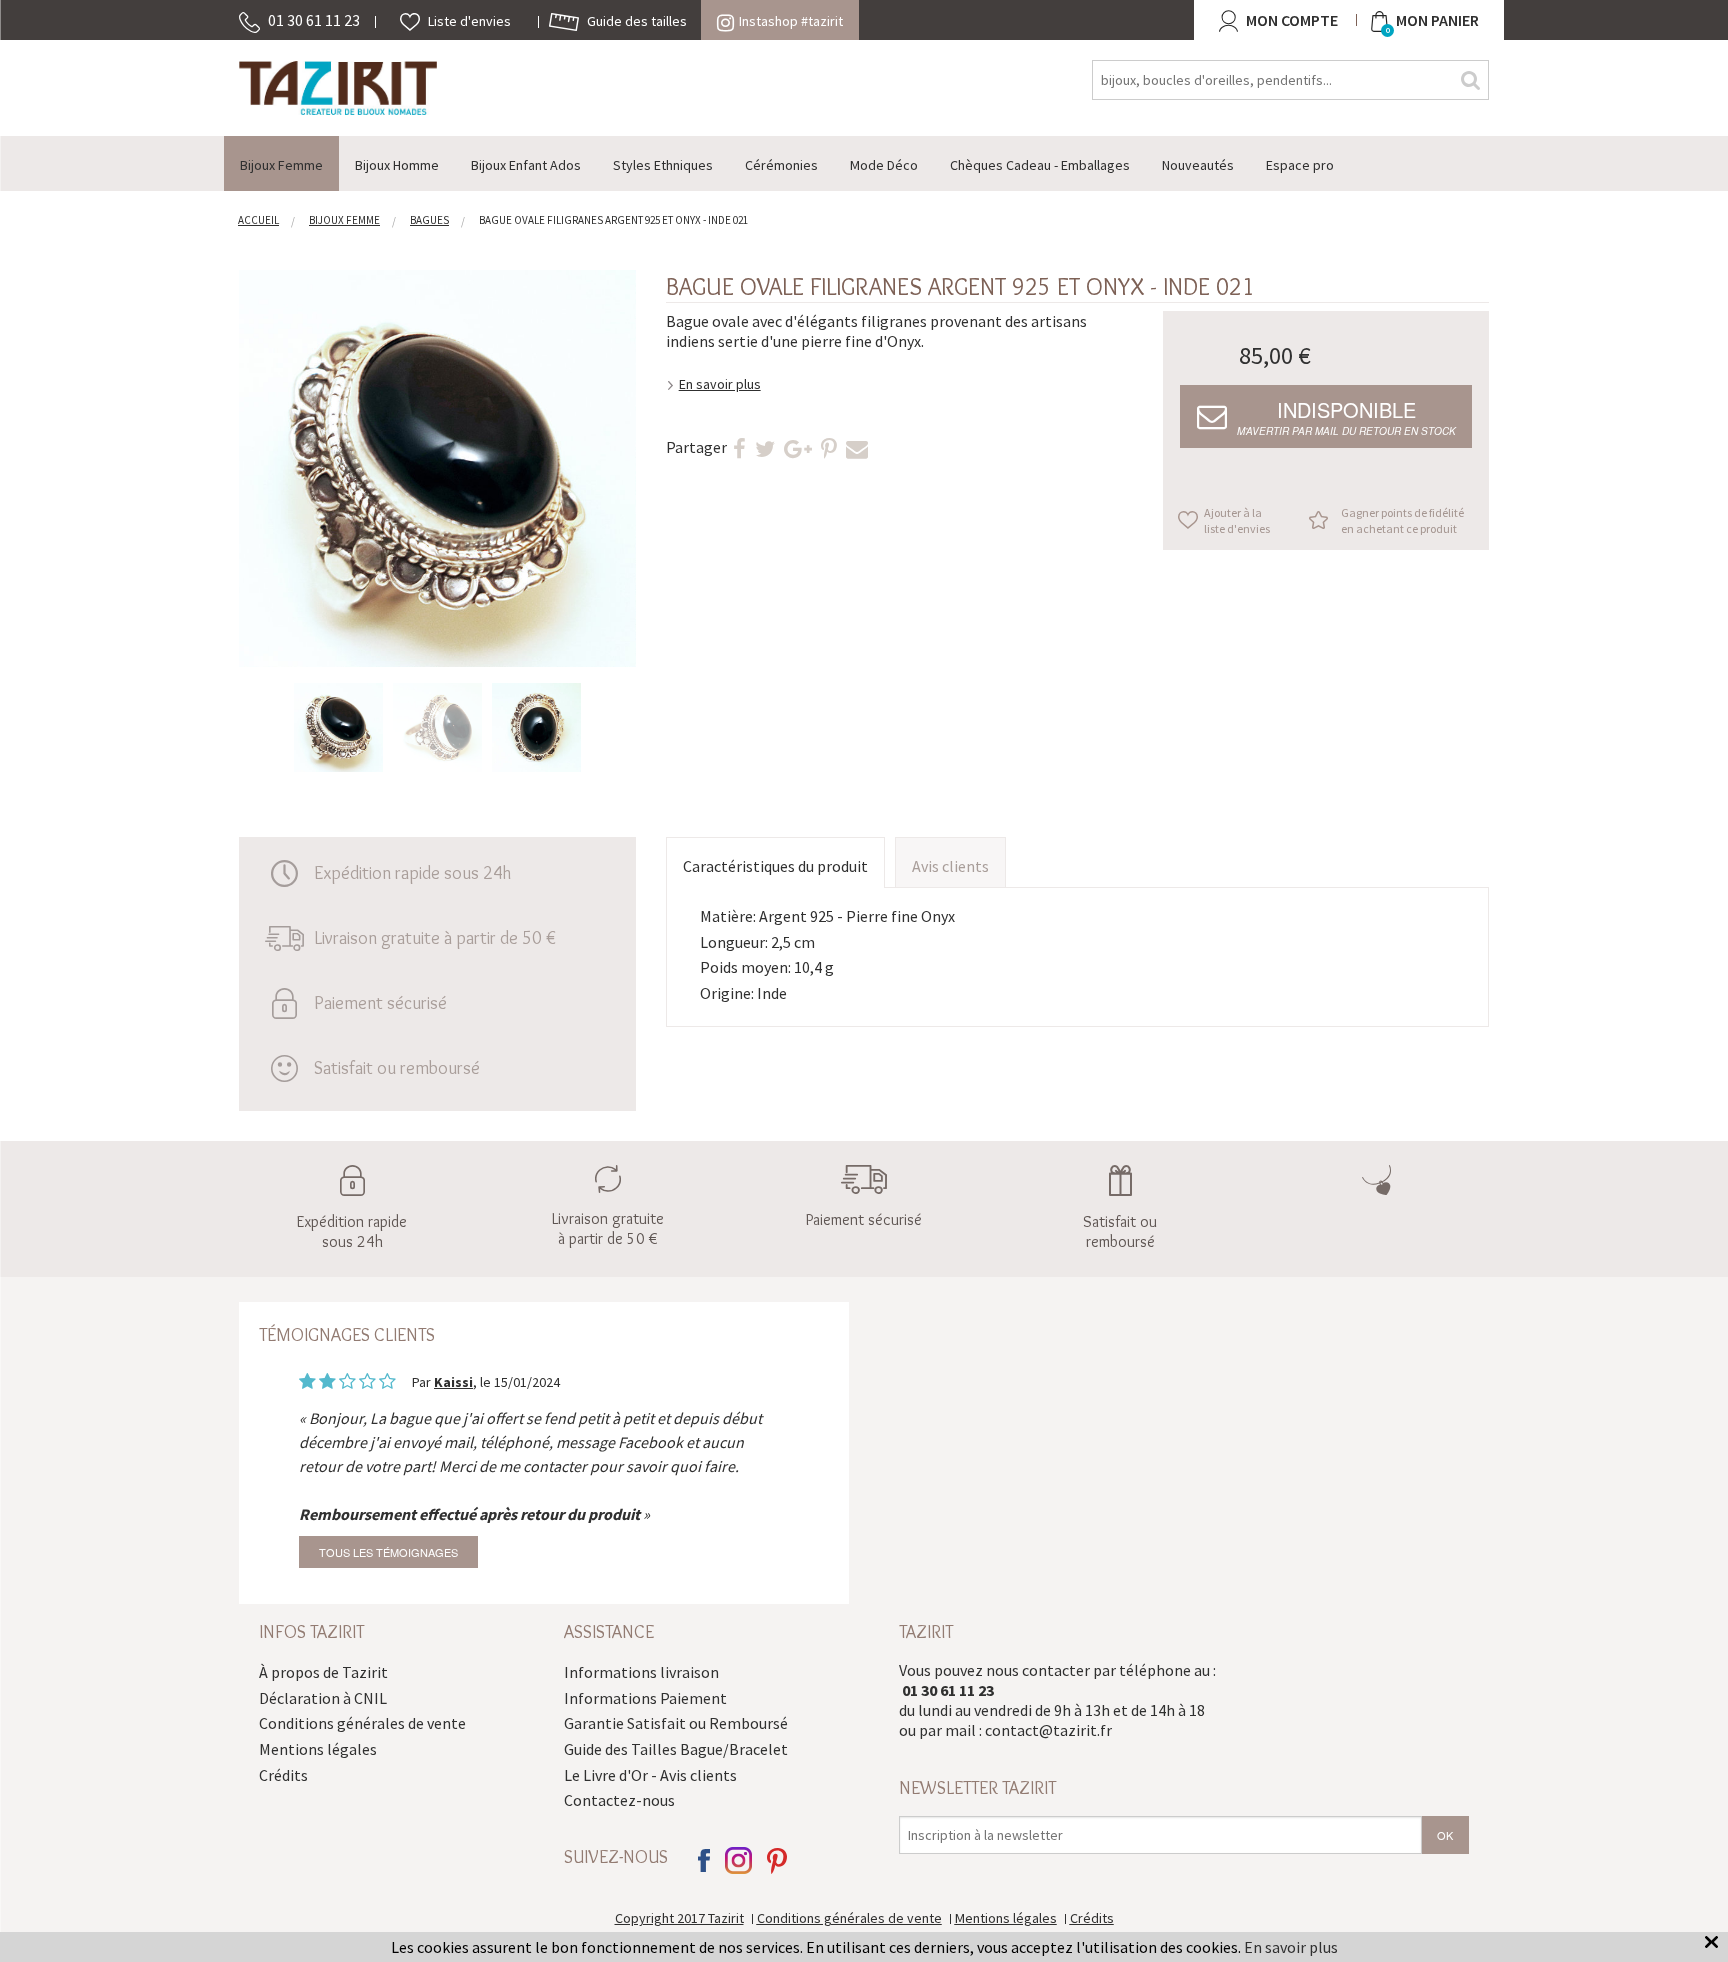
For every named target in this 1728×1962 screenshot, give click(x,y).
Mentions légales (318, 1749)
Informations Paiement (645, 1698)
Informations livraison (641, 1672)
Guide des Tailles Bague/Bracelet (676, 1749)
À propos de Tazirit (323, 1672)
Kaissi (453, 1382)
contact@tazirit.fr (1048, 1730)
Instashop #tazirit (791, 21)
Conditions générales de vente (362, 1723)
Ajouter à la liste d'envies (1237, 520)
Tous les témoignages (388, 1552)
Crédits (283, 1775)
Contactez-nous (619, 1800)
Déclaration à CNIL (323, 1698)
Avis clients (950, 866)
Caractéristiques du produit (775, 866)
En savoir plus (720, 384)
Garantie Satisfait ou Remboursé (676, 1723)
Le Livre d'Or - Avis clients (650, 1775)
